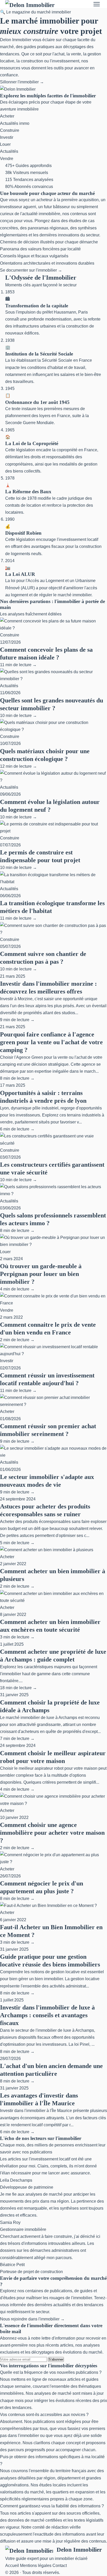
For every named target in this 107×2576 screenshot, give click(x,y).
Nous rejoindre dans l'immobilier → (32, 2319)
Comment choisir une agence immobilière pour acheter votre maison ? (52, 1833)
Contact (60, 2566)
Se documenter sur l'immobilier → (31, 270)
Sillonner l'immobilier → (22, 82)
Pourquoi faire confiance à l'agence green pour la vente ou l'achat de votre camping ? (51, 1042)
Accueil (12, 2566)
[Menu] (97, 4)
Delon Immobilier (79, 2550)
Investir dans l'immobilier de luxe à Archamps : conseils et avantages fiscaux (47, 2015)
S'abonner (56, 2359)
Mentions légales (36, 2566)
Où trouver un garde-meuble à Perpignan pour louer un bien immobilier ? (41, 1274)
